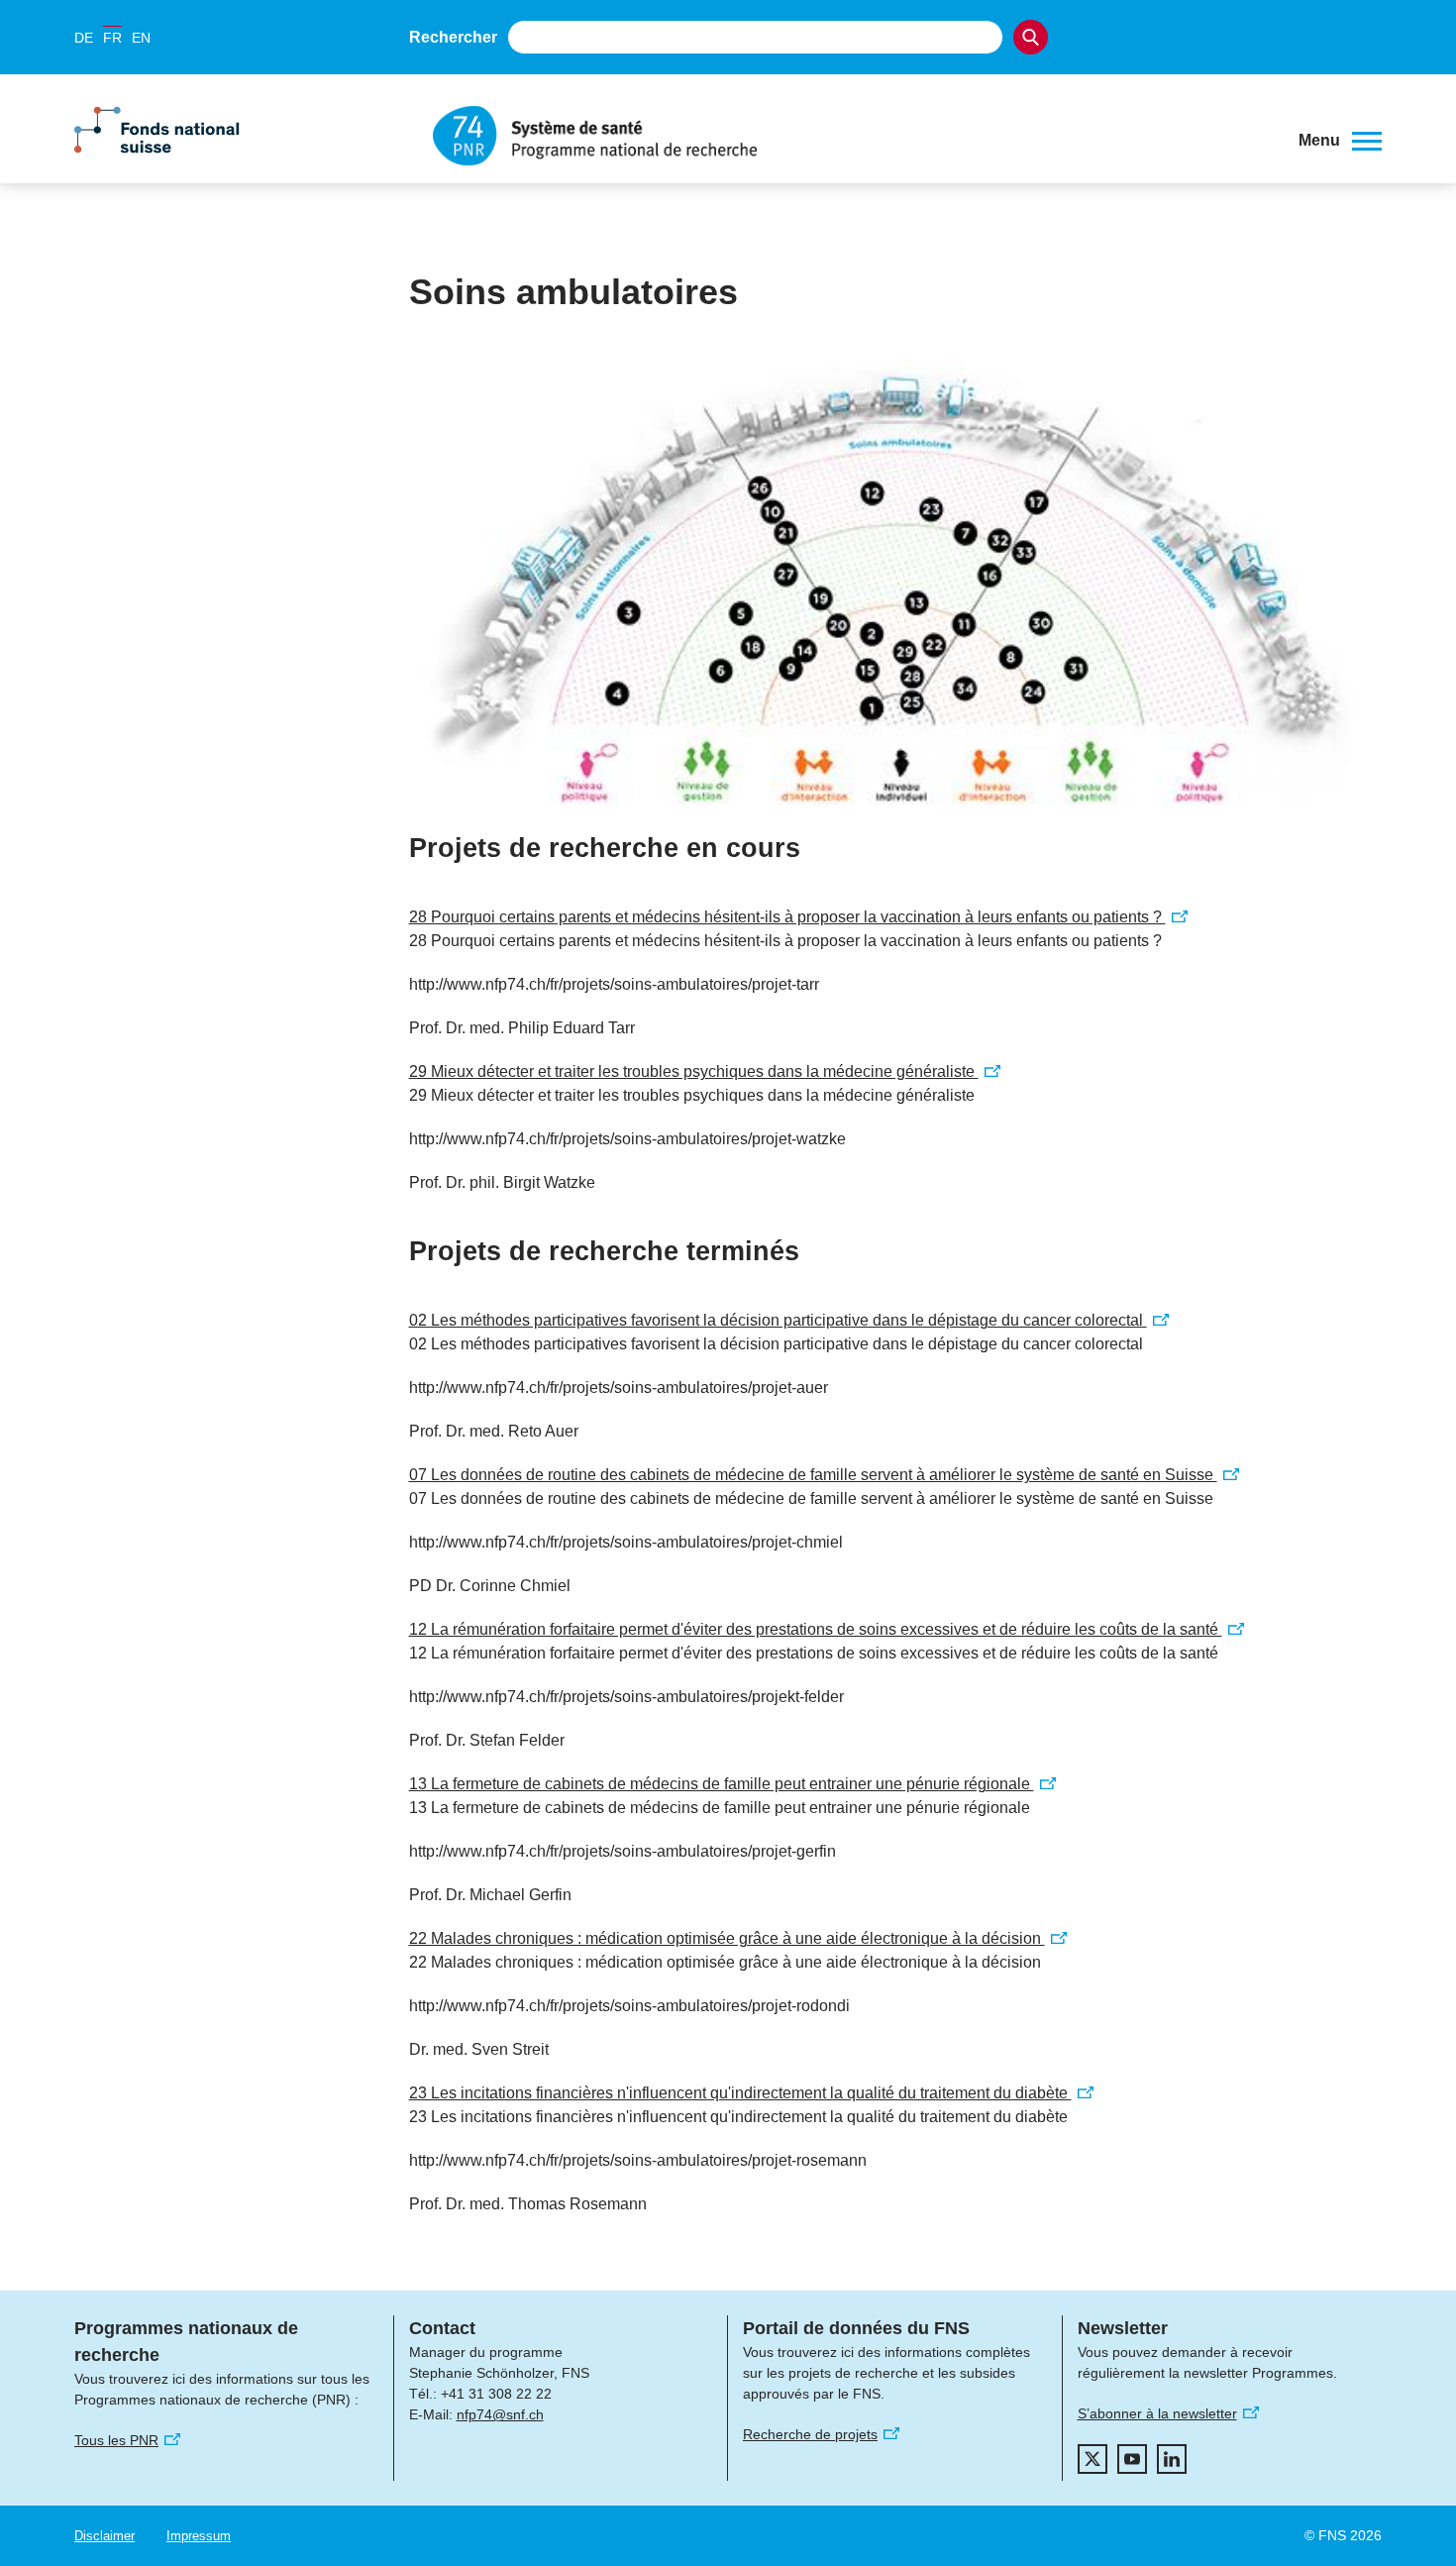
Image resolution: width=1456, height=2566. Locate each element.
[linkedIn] (1172, 2459)
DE (84, 38)
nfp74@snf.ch (500, 2414)
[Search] (1031, 37)
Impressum (199, 2536)
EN (141, 38)
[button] (1340, 141)
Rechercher (453, 37)
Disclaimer (104, 2536)
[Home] (851, 136)
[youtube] (1132, 2459)
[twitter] (1092, 2459)
